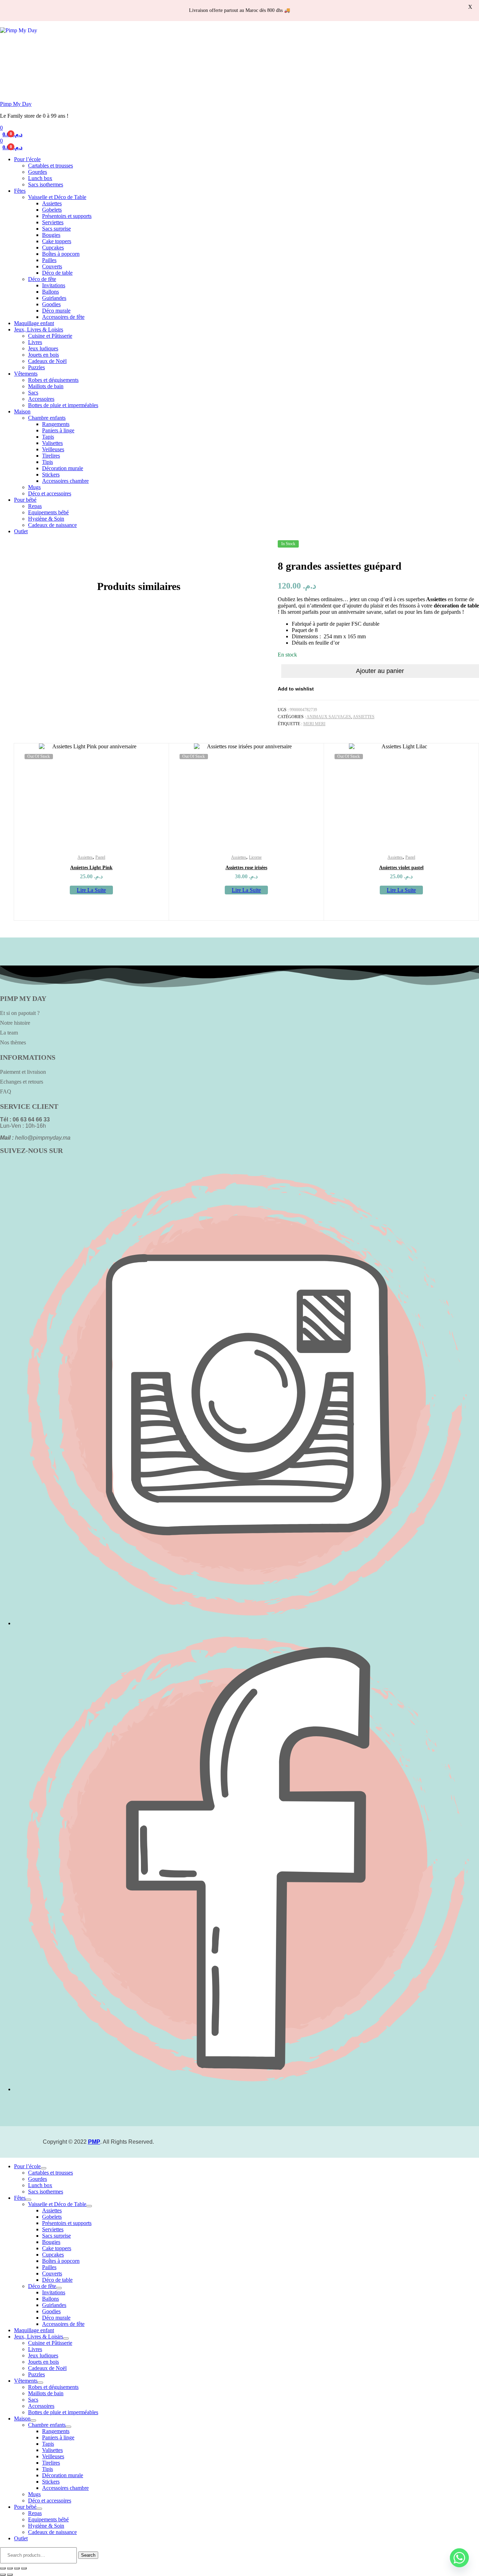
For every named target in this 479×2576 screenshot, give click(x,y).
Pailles (49, 260)
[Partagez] (17, 2568)
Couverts (52, 266)
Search (88, 2555)
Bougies (51, 235)
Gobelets (52, 210)
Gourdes (38, 172)
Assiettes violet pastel (401, 868)
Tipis (48, 462)
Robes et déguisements (53, 380)
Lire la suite (91, 890)
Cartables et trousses (50, 166)
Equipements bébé (48, 512)
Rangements (56, 424)
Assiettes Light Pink (91, 868)
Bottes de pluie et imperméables (63, 405)
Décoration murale (63, 468)
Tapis (48, 437)
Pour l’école (27, 159)
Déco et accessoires (50, 493)
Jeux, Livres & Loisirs (39, 329)
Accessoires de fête (63, 317)
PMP (94, 2142)
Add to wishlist (296, 689)
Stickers (51, 475)
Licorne (255, 857)
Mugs (34, 487)
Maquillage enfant (34, 323)
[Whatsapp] (459, 2558)
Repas (35, 506)
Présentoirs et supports (67, 216)
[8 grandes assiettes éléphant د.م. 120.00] (475, 547)
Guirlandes (54, 298)
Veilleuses (53, 449)
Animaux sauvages (329, 717)
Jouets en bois (43, 355)
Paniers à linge (58, 430)
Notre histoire (15, 1023)
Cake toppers (57, 241)
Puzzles (36, 367)
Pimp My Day (16, 104)
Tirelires (51, 456)
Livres (35, 342)
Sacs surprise (56, 229)
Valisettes (52, 443)
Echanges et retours (22, 1082)
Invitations (54, 285)
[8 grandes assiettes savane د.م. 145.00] (478, 547)
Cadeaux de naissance (52, 525)
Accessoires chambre (65, 481)
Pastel (100, 857)
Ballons (50, 292)
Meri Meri (314, 724)
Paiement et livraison (23, 1072)
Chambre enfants (47, 418)
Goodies (51, 304)
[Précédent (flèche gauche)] (3, 2575)
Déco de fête (42, 279)
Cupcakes (53, 248)
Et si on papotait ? (20, 1013)
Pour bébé (25, 500)
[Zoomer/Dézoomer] (3, 2568)
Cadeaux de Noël (47, 361)
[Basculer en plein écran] (10, 2568)
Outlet (21, 531)
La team (9, 1033)
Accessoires (41, 399)
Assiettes (52, 203)
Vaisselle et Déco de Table (57, 197)
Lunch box (40, 178)
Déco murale (56, 311)
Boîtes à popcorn (61, 254)
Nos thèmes (13, 1042)
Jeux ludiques (43, 348)
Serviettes (53, 222)
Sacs (33, 393)
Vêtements (26, 374)
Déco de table (57, 273)
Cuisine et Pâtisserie (50, 336)
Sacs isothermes (46, 184)
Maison (22, 411)
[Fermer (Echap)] (24, 2568)
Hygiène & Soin (46, 519)
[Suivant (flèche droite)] (10, 2575)
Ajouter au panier (380, 671)
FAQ (6, 1091)
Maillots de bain (46, 386)
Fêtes (20, 191)
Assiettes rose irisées (246, 868)
